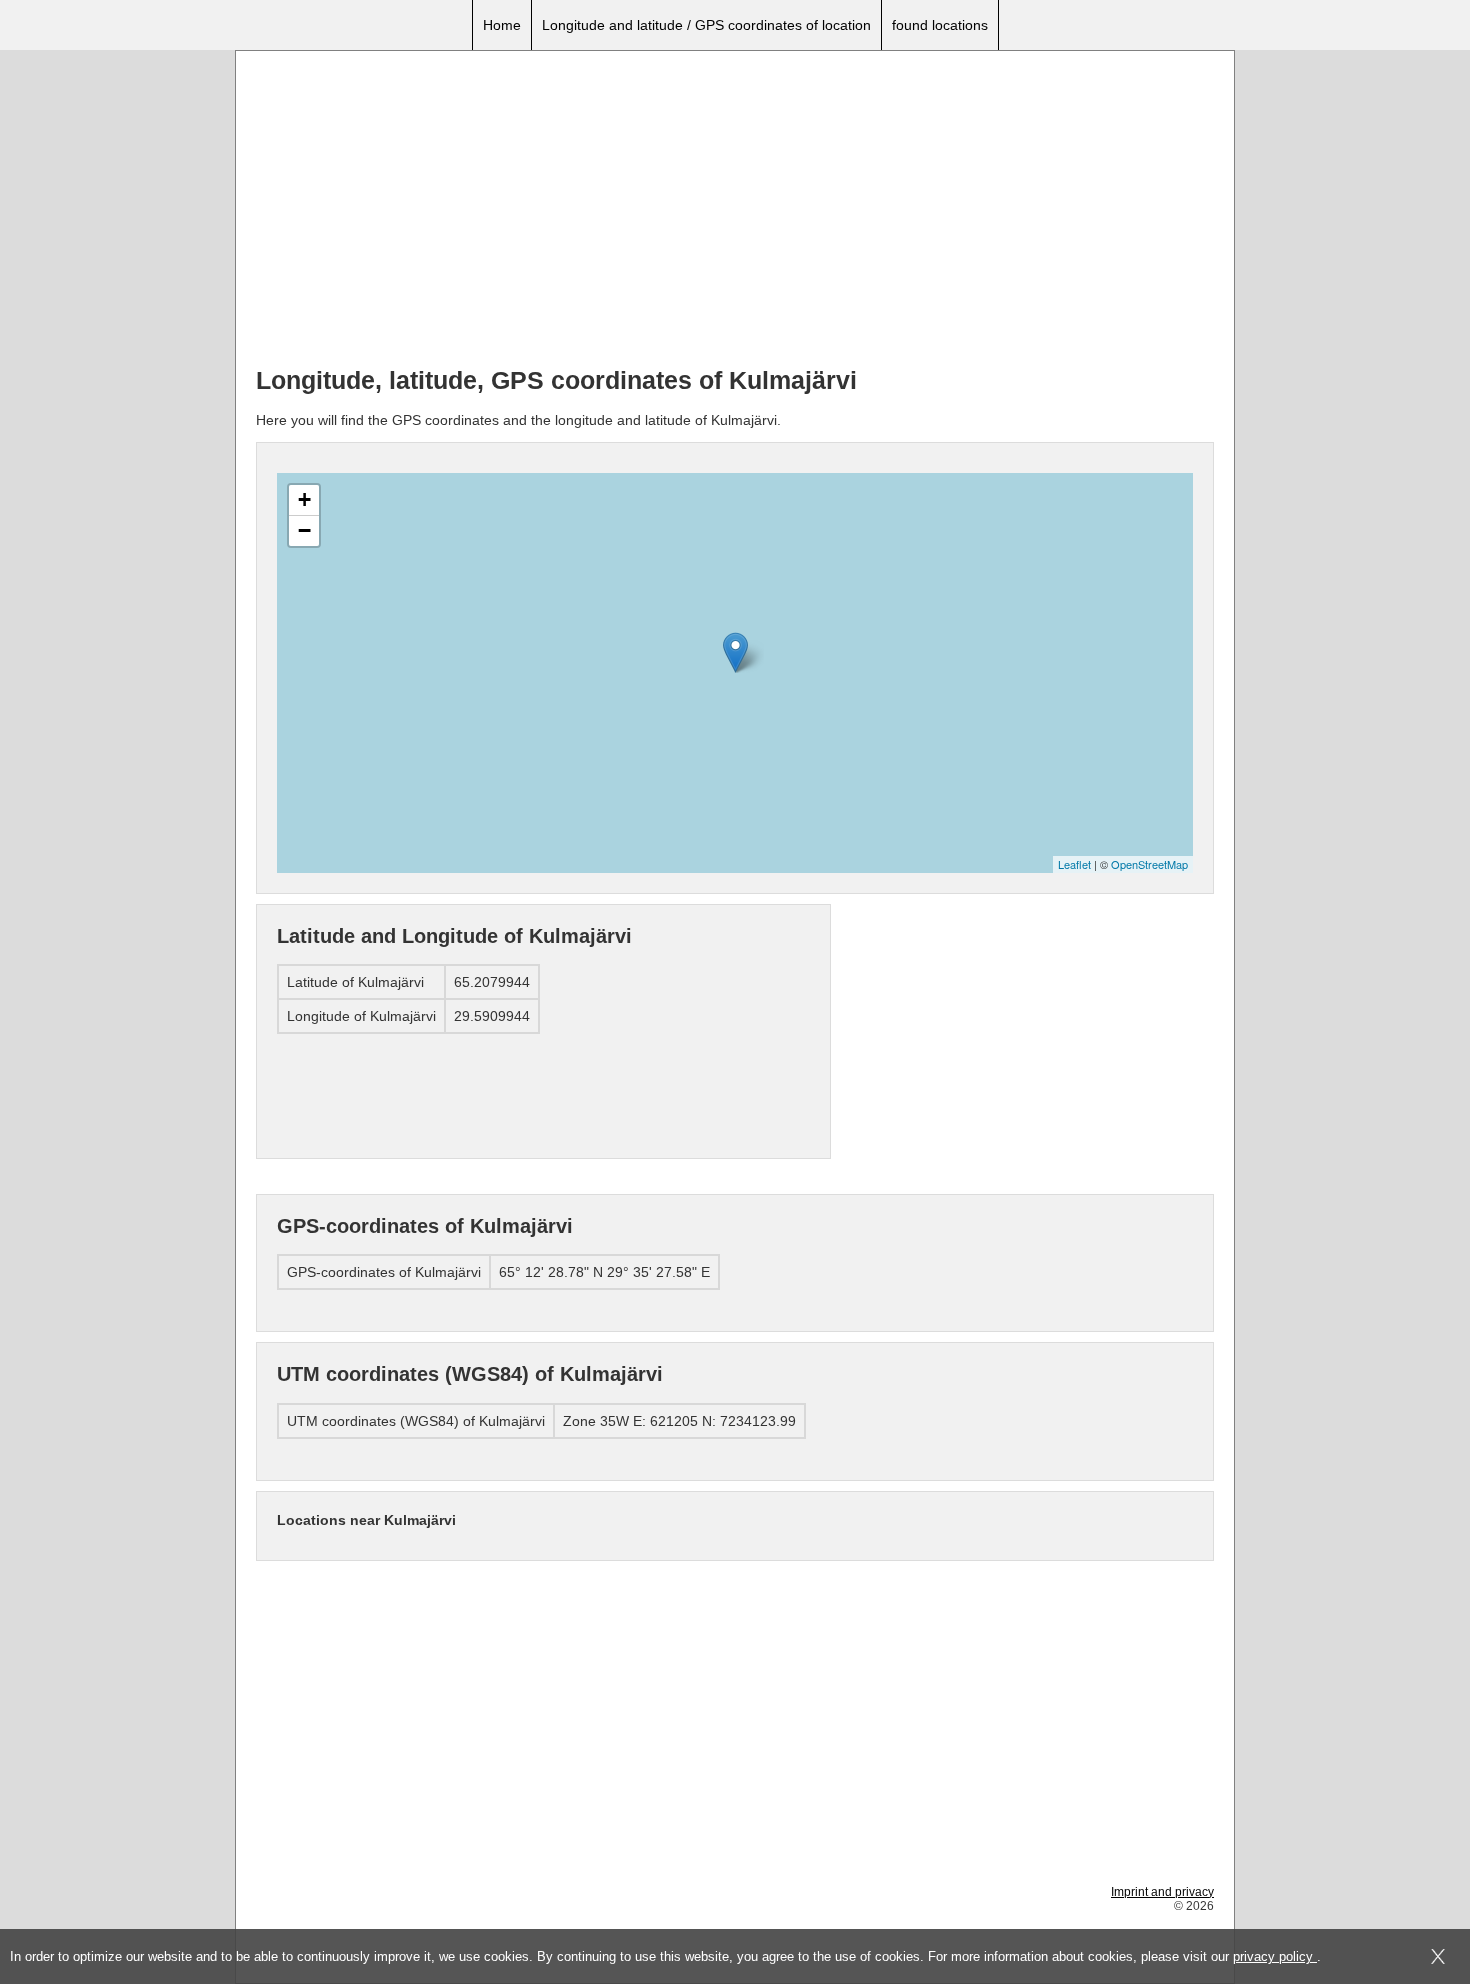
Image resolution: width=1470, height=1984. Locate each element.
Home (502, 25)
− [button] (304, 530)
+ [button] (304, 499)
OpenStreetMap (1149, 864)
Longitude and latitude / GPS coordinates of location (706, 25)
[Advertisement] (735, 211)
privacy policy (1275, 1956)
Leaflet (1074, 864)
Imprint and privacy (1162, 1892)
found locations (940, 25)
